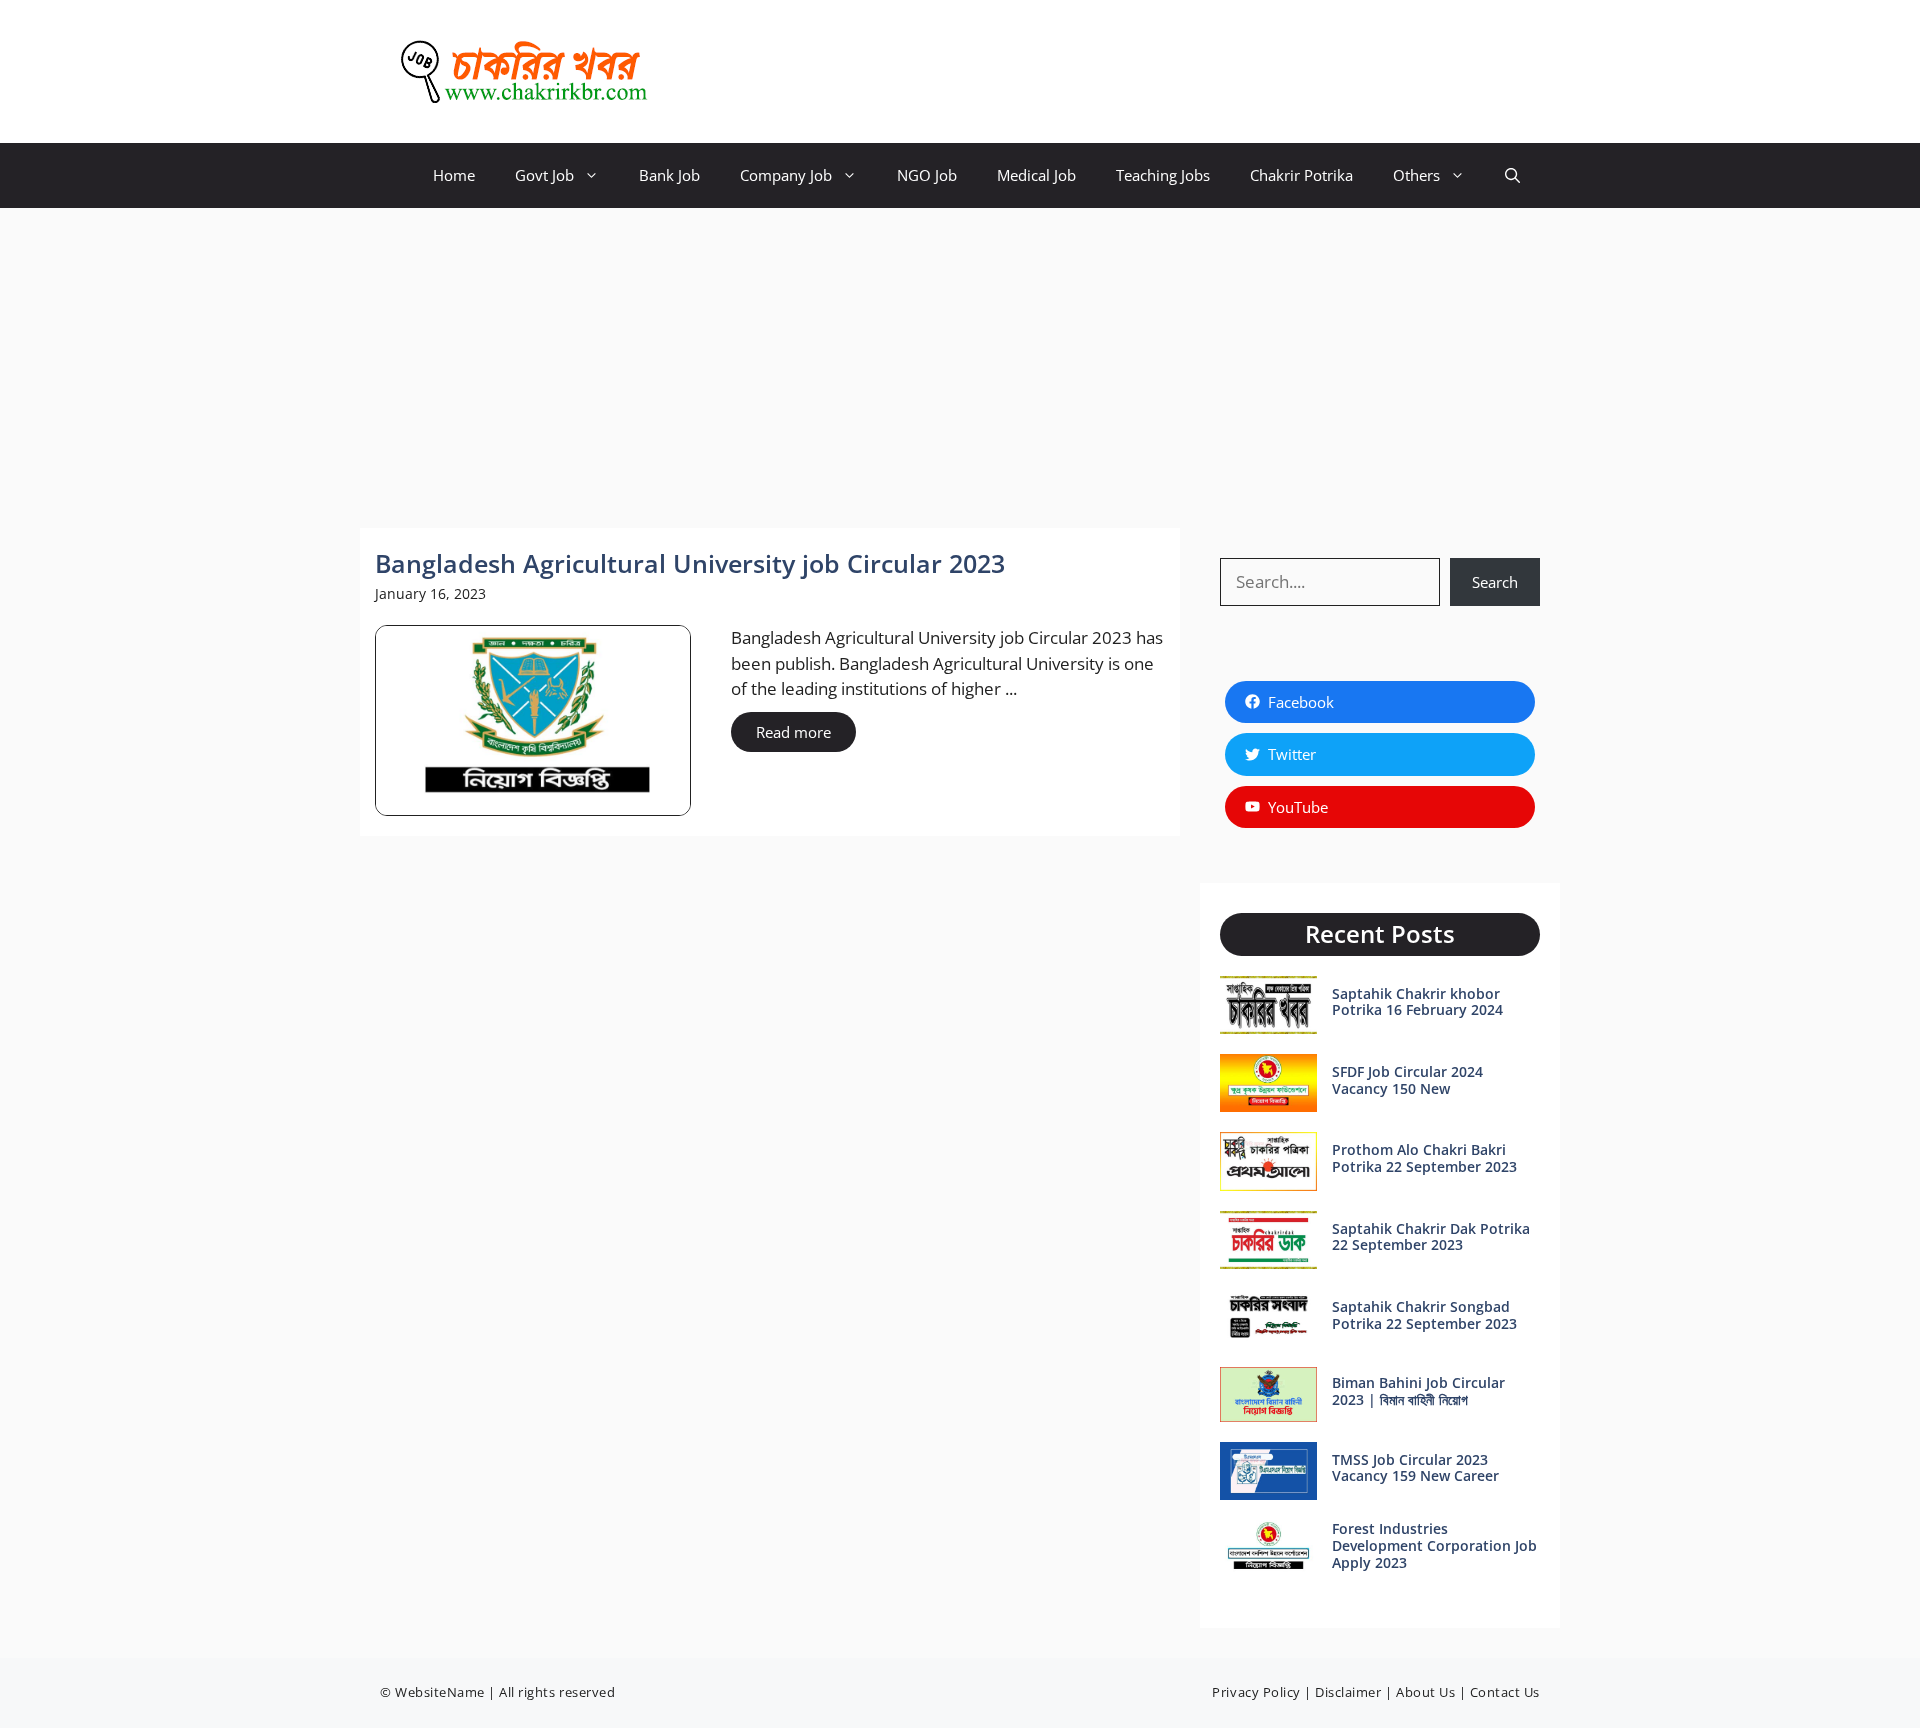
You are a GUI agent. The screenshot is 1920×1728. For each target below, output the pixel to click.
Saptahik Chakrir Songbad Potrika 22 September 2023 (1424, 1315)
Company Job (786, 175)
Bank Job (669, 175)
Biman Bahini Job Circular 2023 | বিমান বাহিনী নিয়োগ (1418, 1391)
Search (1495, 582)
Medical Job (1036, 175)
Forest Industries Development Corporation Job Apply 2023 (1434, 1545)
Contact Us (1505, 1692)
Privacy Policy (1256, 1692)
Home (454, 175)
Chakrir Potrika (1301, 175)
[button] (1512, 175)
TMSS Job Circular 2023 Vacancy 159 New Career (1415, 1468)
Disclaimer (1348, 1692)
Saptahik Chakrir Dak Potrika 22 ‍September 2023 (1431, 1237)
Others (1416, 175)
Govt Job (544, 175)
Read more (793, 732)
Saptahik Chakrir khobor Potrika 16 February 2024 (1417, 1002)
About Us (1425, 1692)
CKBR (700, 72)
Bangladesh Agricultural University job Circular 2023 (690, 563)
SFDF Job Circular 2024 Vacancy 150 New (1407, 1080)
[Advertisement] (960, 358)
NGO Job (927, 175)
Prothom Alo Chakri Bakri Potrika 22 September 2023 (1424, 1158)
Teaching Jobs (1163, 175)
